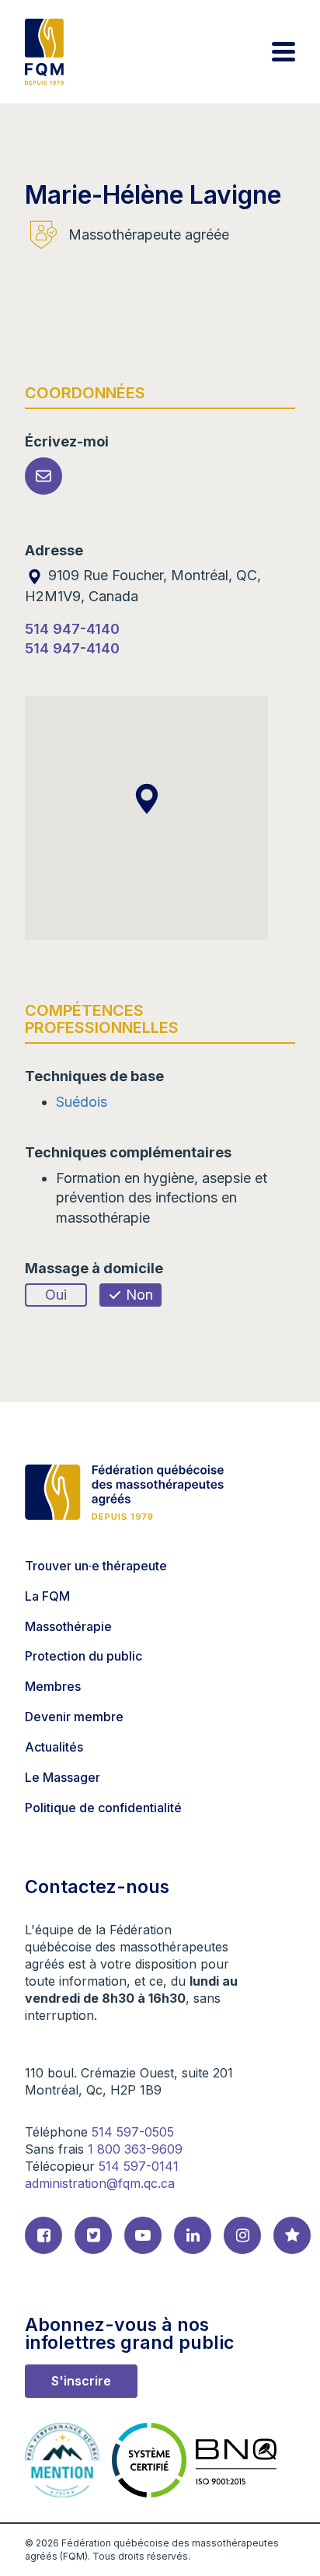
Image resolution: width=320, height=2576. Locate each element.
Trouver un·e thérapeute (96, 1566)
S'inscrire (81, 2381)
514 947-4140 (72, 629)
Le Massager (63, 1777)
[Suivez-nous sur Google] (292, 2235)
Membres (53, 1686)
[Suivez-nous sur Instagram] (242, 2235)
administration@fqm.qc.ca (100, 2183)
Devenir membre (74, 1717)
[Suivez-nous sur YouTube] (143, 2235)
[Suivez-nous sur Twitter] (93, 2235)
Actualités (54, 1747)
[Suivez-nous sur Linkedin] (193, 2235)
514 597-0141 (139, 2166)
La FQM (47, 1596)
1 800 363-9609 (135, 2149)
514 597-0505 (133, 2132)
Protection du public (83, 1656)
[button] (147, 799)
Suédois (82, 1102)
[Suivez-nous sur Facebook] (43, 2235)
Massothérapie (68, 1626)
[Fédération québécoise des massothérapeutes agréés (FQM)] (44, 52)
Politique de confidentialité (103, 1808)
